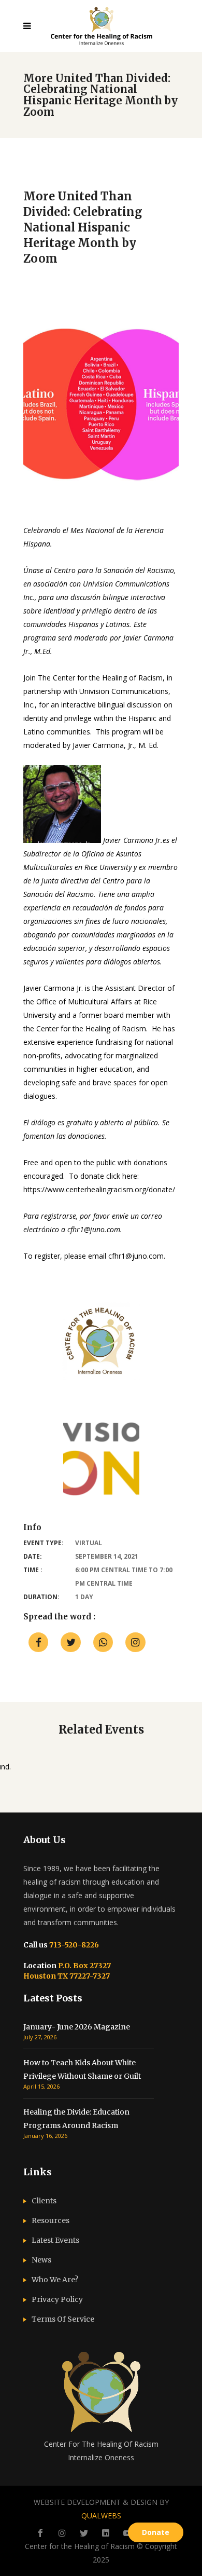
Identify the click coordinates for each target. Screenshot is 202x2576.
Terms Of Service (63, 2319)
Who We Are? (55, 2280)
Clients (44, 2201)
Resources (51, 2220)
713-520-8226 (73, 1945)
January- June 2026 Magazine (77, 2027)
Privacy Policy (57, 2299)
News (41, 2260)
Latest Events (55, 2240)
